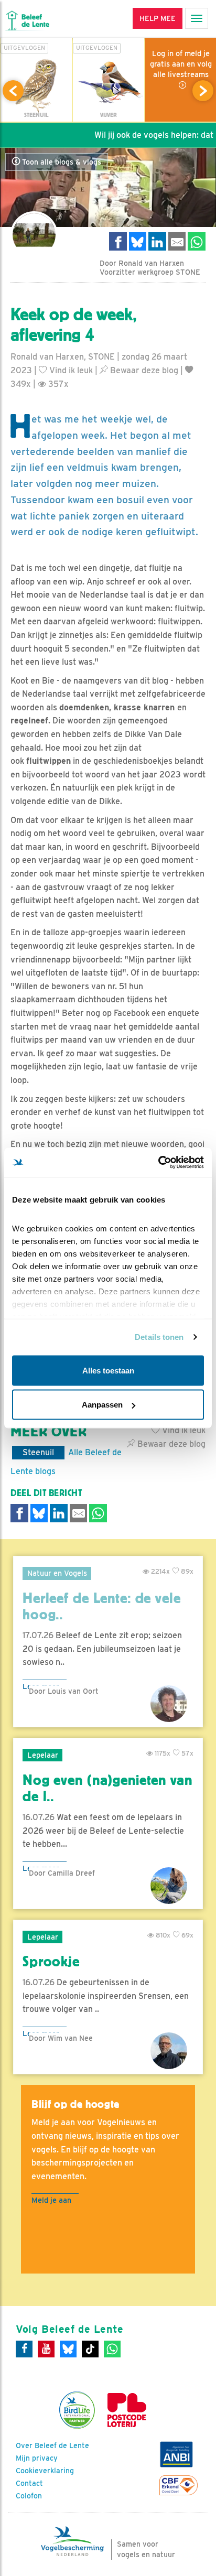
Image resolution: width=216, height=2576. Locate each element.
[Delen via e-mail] (177, 241)
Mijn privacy (37, 2458)
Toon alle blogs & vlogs (61, 162)
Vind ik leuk (70, 370)
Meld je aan (51, 2200)
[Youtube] (46, 2349)
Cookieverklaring (45, 2471)
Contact (29, 2483)
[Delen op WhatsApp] (197, 241)
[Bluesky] (68, 2349)
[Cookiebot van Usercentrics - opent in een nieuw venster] (158, 1163)
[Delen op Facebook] (118, 241)
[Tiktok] (90, 2349)
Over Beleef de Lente (52, 2445)
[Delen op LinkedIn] (157, 241)
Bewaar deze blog (143, 370)
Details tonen (159, 1337)
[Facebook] (24, 2349)
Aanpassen (102, 1405)
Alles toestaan (108, 1370)
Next (203, 91)
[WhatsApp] (112, 2349)
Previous (13, 91)
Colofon (29, 2496)
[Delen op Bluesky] (138, 241)
